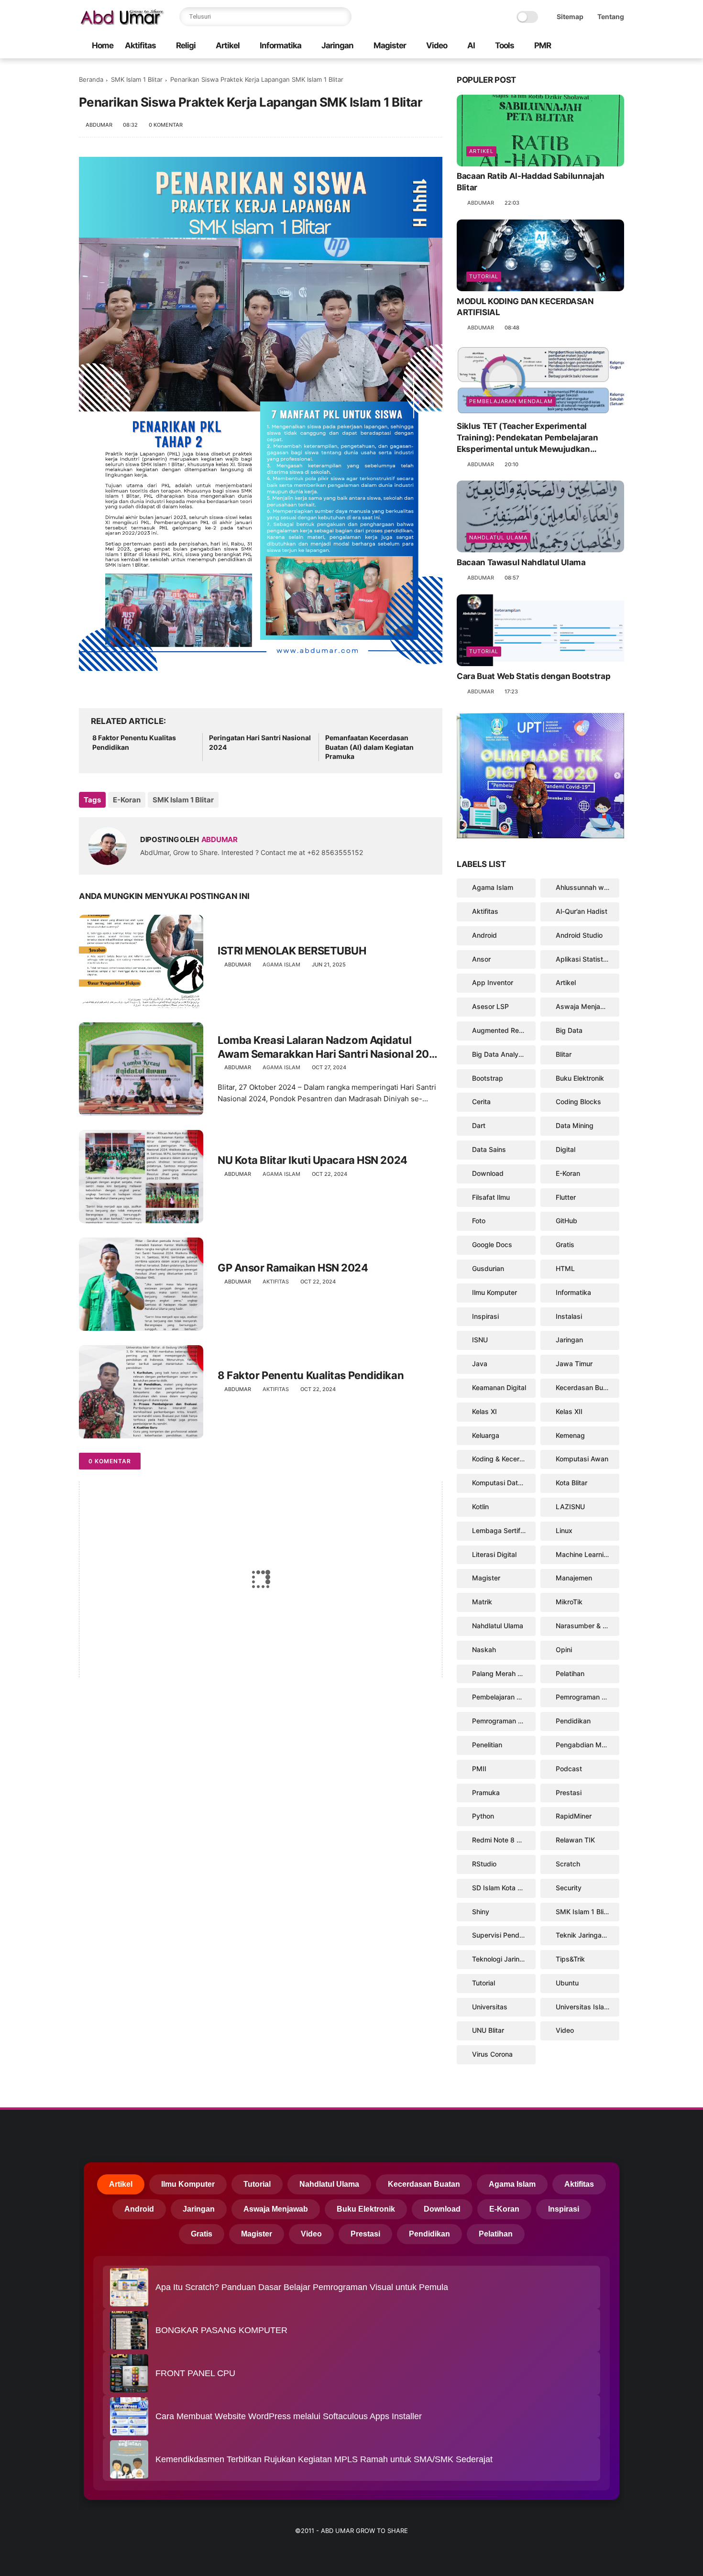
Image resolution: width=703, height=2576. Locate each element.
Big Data (569, 1030)
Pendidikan (573, 1721)
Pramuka (486, 1792)
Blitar (564, 1054)
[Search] (342, 17)
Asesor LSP (490, 1006)
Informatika (280, 45)
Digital (566, 1149)
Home (103, 45)
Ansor (481, 959)
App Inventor (493, 982)
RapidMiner (574, 1816)
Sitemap (570, 16)
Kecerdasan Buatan (586, 1387)
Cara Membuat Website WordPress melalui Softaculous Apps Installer (289, 2416)
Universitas (490, 2007)
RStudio (484, 1864)
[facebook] (573, 46)
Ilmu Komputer (494, 1292)
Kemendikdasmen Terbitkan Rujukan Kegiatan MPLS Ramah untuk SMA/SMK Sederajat (324, 2459)
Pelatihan (570, 1673)
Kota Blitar (571, 1483)
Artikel (228, 45)
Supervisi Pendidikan (504, 1935)
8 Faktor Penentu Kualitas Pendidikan (134, 742)
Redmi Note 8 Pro (500, 1840)
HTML (565, 1268)
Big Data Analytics (501, 1054)
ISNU (480, 1340)
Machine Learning (584, 1554)
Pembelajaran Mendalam (511, 401)
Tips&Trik (570, 1959)
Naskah (484, 1650)
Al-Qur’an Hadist (582, 911)
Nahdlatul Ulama (498, 537)
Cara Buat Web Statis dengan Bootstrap (533, 676)
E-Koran (127, 800)
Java (480, 1364)
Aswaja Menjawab (585, 1006)
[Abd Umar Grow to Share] (122, 22)
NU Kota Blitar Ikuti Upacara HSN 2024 (313, 1160)
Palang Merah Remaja (504, 1673)
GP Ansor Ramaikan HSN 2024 (293, 1268)
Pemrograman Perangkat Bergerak (588, 1697)
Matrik (482, 1602)
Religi (186, 45)
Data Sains (489, 1149)
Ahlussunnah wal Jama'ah (588, 887)
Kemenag (570, 1435)
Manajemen (574, 1578)
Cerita (481, 1102)
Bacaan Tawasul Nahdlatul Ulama (521, 562)
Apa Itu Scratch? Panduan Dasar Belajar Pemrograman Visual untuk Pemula (302, 2287)
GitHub (566, 1221)
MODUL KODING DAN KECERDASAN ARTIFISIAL (525, 307)
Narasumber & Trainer (588, 1626)
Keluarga (486, 1435)
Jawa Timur (574, 1364)
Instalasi (569, 1316)
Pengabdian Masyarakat (588, 1745)
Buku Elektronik (580, 1078)
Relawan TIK (575, 1840)
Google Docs (492, 1244)
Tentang (611, 16)
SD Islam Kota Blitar (503, 1888)
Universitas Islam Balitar (588, 2007)
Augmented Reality (502, 1030)
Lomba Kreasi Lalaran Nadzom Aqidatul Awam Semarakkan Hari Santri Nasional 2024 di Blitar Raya (330, 1047)
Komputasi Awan (582, 1459)
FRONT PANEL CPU (195, 2373)
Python (483, 1816)
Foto (479, 1221)
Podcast (569, 1769)
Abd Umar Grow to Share (364, 2531)
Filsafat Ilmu (491, 1197)
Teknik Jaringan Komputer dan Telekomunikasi (588, 1935)
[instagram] (604, 46)
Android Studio (579, 935)
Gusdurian (488, 1268)
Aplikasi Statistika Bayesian (588, 959)
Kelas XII (569, 1411)
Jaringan (337, 45)
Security (569, 1888)
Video (437, 45)
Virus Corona (492, 2054)
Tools (505, 45)
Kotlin (480, 1507)
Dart (479, 1125)
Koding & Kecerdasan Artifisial (504, 1459)
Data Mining (575, 1125)
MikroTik (569, 1602)
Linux (564, 1530)
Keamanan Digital (499, 1387)
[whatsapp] (588, 46)
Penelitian (487, 1745)
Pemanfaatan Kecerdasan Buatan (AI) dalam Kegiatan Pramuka (369, 747)
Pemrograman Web (502, 1721)
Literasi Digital (494, 1554)
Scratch (568, 1864)
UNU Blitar (488, 2030)
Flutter (566, 1197)
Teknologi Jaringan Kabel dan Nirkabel (504, 1959)
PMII (479, 1769)
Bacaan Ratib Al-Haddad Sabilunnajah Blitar (531, 182)
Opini (564, 1650)
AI (471, 45)
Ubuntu (567, 1983)
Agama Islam (281, 965)
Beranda (91, 79)
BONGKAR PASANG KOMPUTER (221, 2330)
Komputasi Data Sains (504, 1483)
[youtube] (619, 46)
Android (484, 935)
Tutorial (484, 276)
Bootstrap (488, 1078)
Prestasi (569, 1792)
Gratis (565, 1244)
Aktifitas (140, 45)
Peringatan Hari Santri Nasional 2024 (260, 742)
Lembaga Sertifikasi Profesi (504, 1530)
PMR (543, 45)
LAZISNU (570, 1507)
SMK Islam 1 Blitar (137, 79)
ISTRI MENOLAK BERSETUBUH (292, 951)
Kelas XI (484, 1411)
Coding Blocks (578, 1102)
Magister (390, 45)
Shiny (481, 1912)
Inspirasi (485, 1316)
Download (488, 1173)
